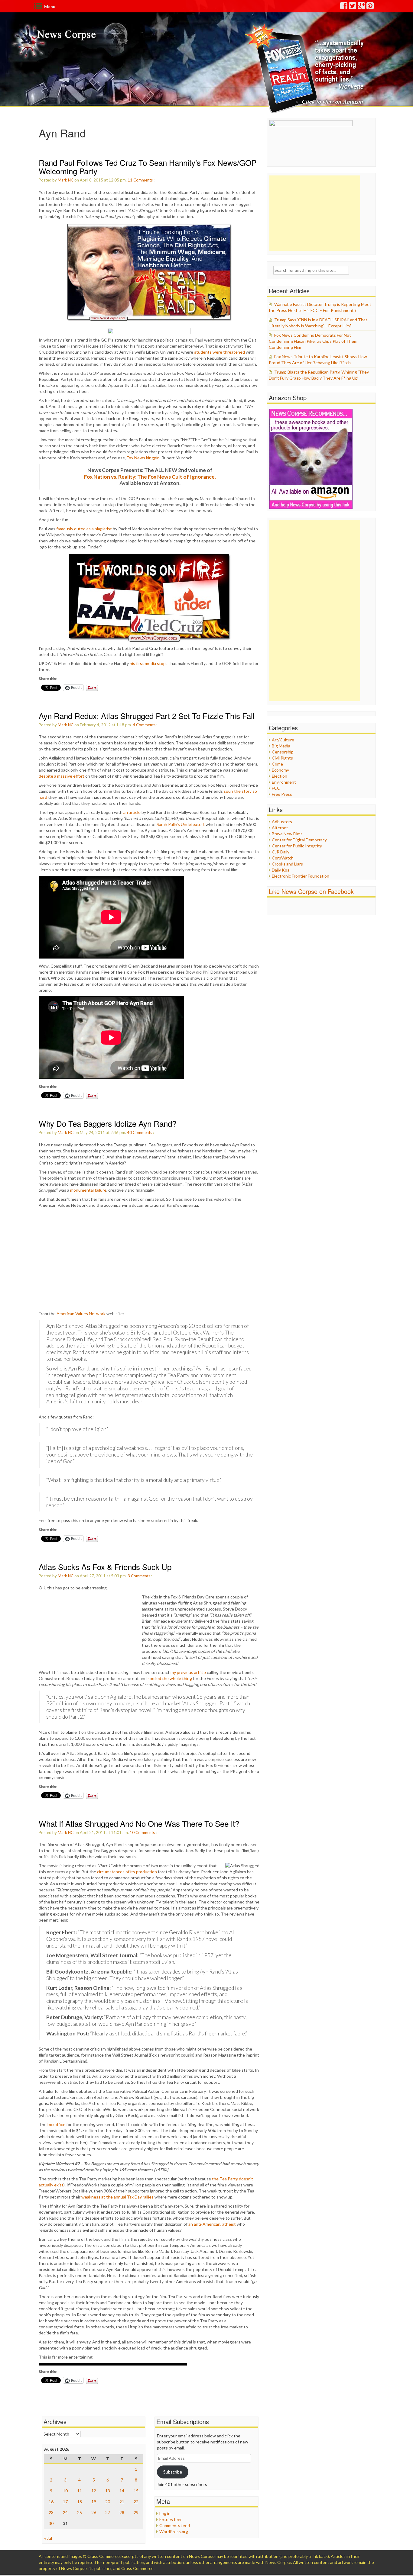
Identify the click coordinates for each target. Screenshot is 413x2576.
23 (51, 2512)
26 (94, 2512)
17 (65, 2502)
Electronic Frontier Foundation (301, 876)
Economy (280, 770)
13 (108, 2491)
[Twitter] (353, 7)
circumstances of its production (127, 1872)
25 (80, 2512)
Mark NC (66, 180)
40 (129, 1132)
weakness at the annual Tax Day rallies (117, 2197)
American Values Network (81, 1314)
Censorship (283, 752)
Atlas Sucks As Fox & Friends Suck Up (105, 1567)
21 (122, 2502)
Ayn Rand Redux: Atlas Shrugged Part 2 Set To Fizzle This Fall (147, 716)
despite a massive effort (62, 776)
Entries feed (171, 2519)
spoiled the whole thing (170, 1678)
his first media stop (148, 663)
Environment (284, 782)
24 (65, 2512)
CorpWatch (283, 858)
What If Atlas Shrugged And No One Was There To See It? (139, 1823)
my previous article (188, 1672)
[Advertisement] (315, 213)
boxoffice (56, 2124)
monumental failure (88, 1190)
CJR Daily (281, 852)
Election (280, 776)
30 (51, 2523)
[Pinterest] (370, 7)
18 (80, 2502)
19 (94, 2502)
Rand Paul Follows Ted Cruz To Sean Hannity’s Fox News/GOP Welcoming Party (148, 167)
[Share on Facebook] (149, 331)
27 (108, 2512)
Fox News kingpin (143, 458)
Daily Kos (281, 870)
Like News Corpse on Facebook (311, 891)
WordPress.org (174, 2531)
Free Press (282, 794)
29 (136, 2512)
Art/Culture (283, 740)
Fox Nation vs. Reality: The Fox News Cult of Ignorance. (150, 477)
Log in (165, 2513)
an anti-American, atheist (212, 2224)
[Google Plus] (362, 7)
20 (108, 2502)
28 (122, 2512)
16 (51, 2502)
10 (132, 1832)
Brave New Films (287, 834)
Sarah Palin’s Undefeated (180, 824)
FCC (276, 788)
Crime (277, 764)
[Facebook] (344, 7)
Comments (143, 180)
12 (94, 2491)
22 (136, 2502)
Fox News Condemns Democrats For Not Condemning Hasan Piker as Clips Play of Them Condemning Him (313, 341)
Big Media (281, 746)
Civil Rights (282, 758)
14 (122, 2491)
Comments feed (175, 2525)
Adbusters (282, 822)
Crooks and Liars (287, 864)
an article (132, 812)
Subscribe (173, 2472)
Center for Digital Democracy (299, 840)
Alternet (280, 828)
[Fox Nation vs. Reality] (306, 68)
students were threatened (220, 352)
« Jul (48, 2538)
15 (136, 2491)
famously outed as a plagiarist (84, 529)
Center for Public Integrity (297, 846)
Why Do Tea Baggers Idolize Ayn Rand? (107, 1123)
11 (130, 180)
